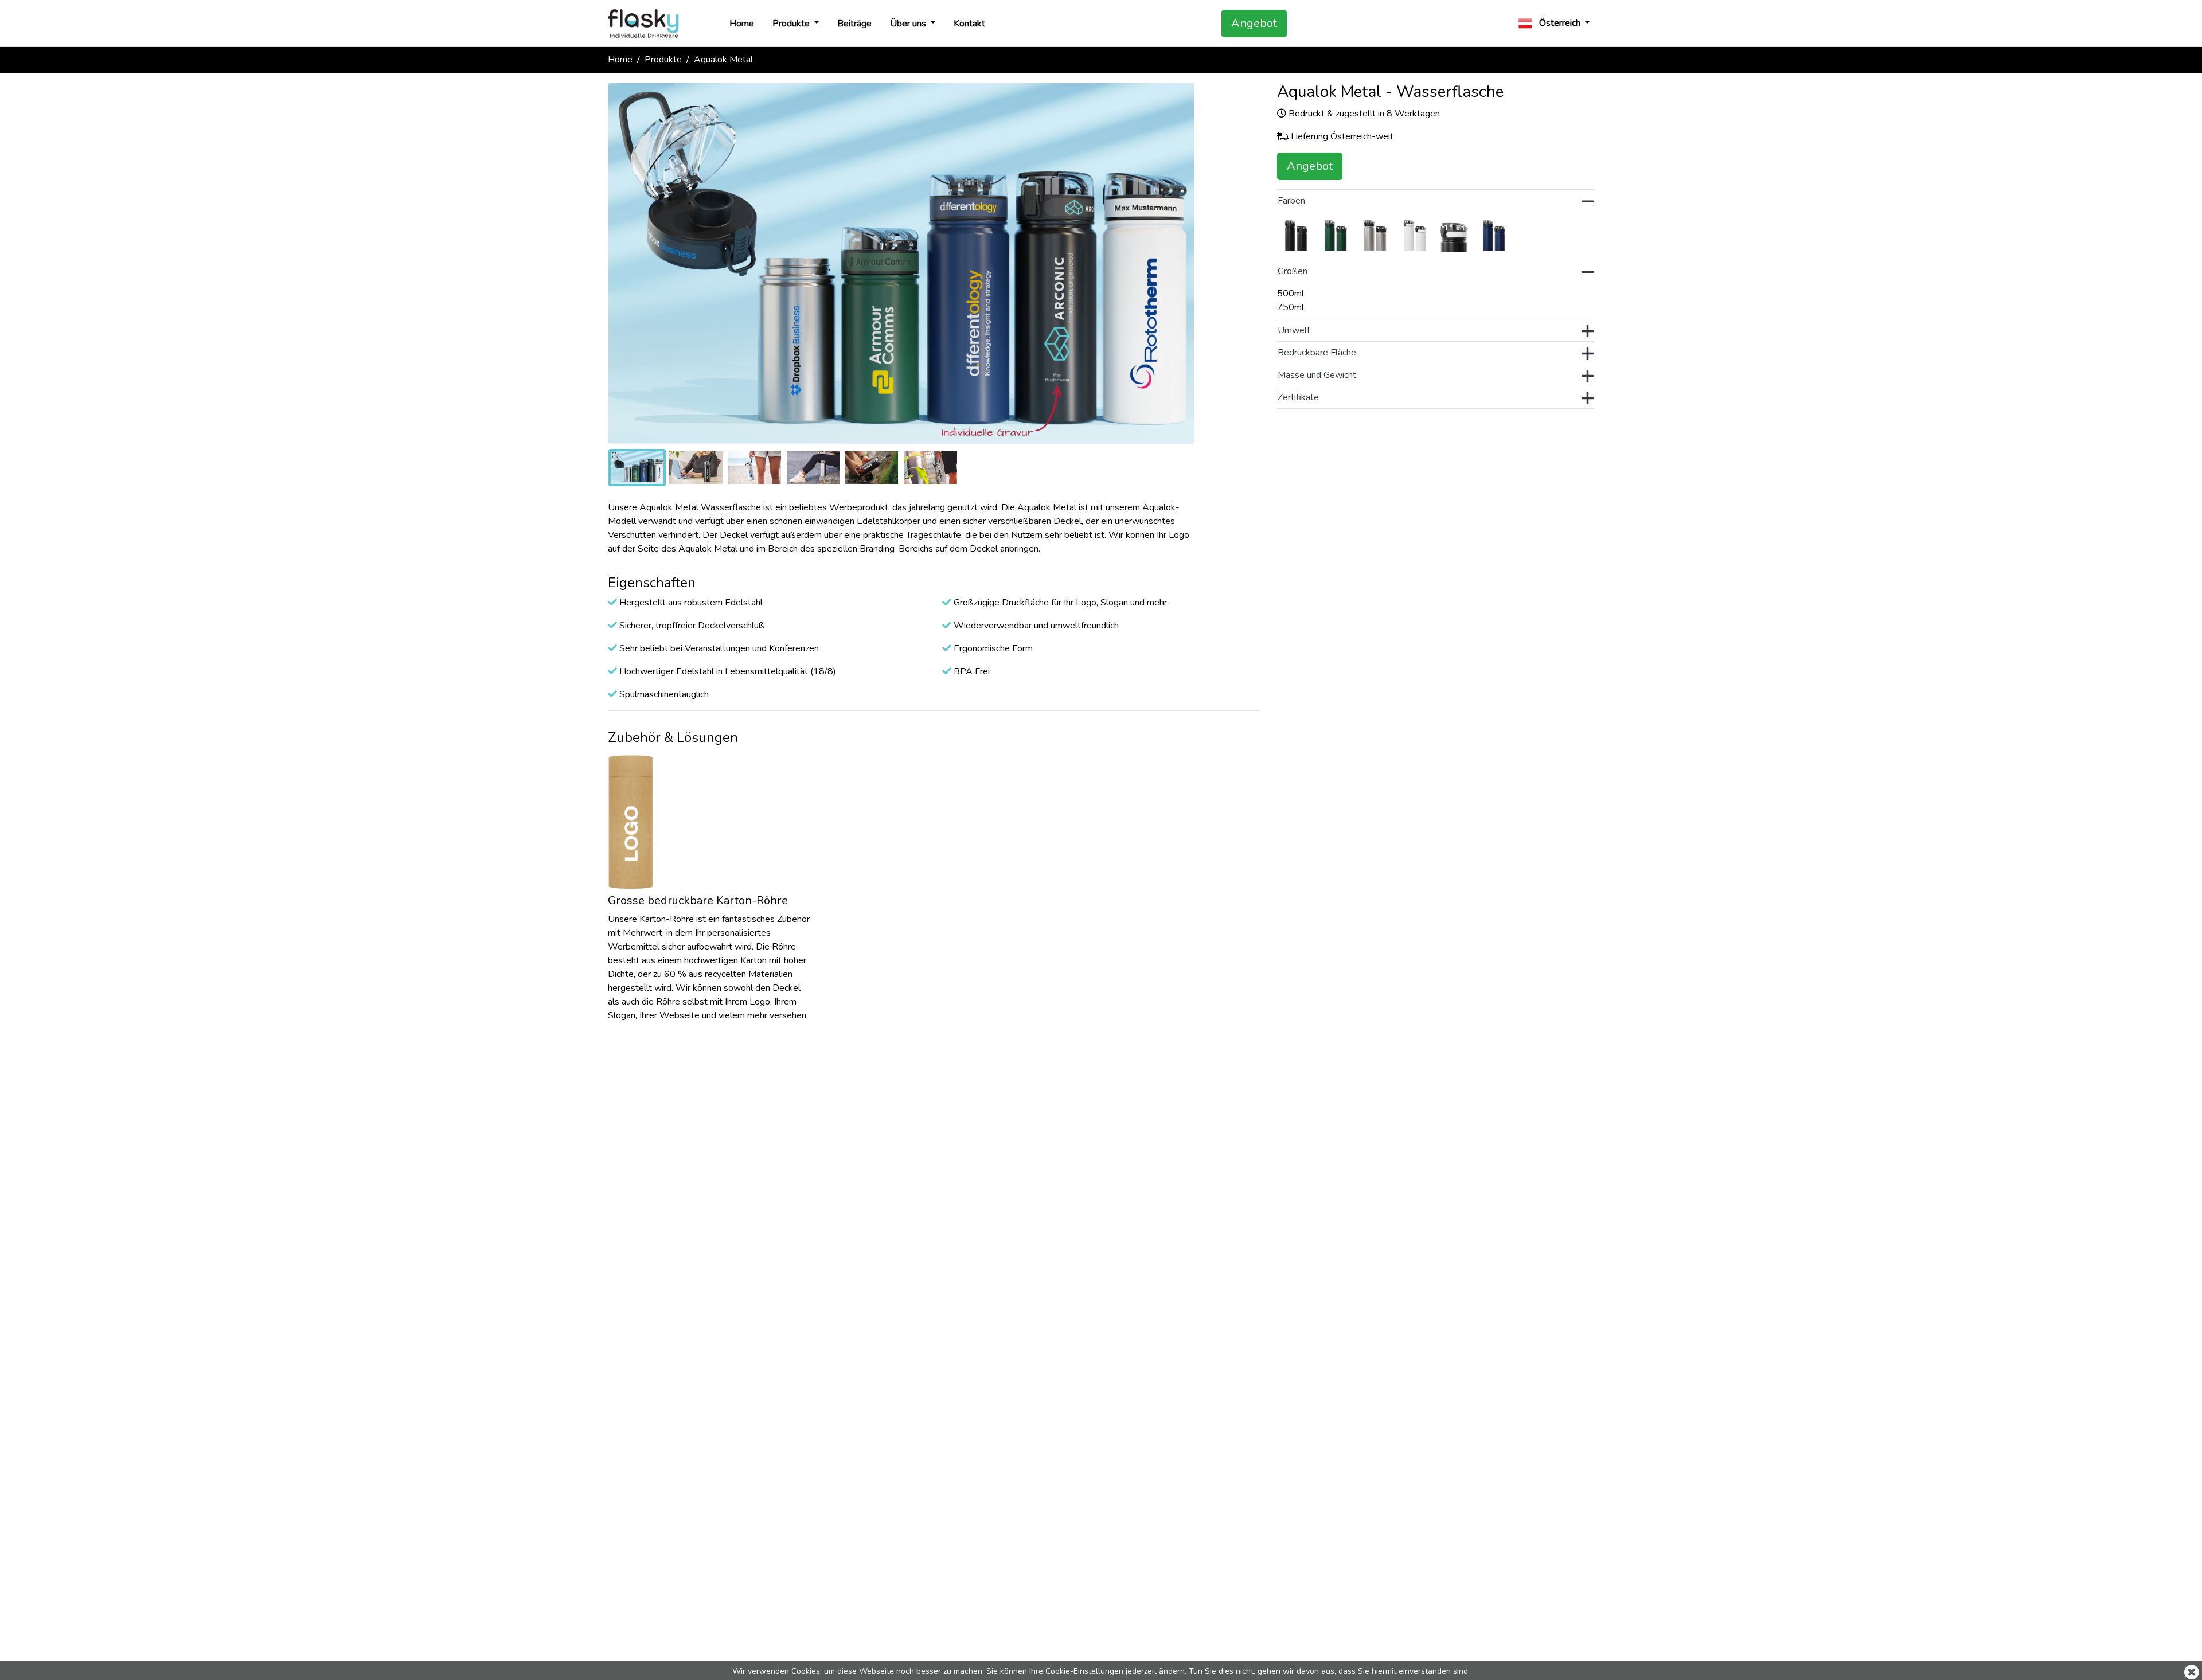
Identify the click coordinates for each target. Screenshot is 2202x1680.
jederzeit (1141, 1671)
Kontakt (969, 24)
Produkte (792, 24)
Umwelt (1294, 330)
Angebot (1254, 23)
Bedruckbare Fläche (1317, 353)
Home (742, 24)
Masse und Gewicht (1317, 375)
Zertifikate (1298, 397)
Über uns (909, 24)
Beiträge (854, 24)
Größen (1293, 271)
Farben (1291, 201)
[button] (1554, 23)
